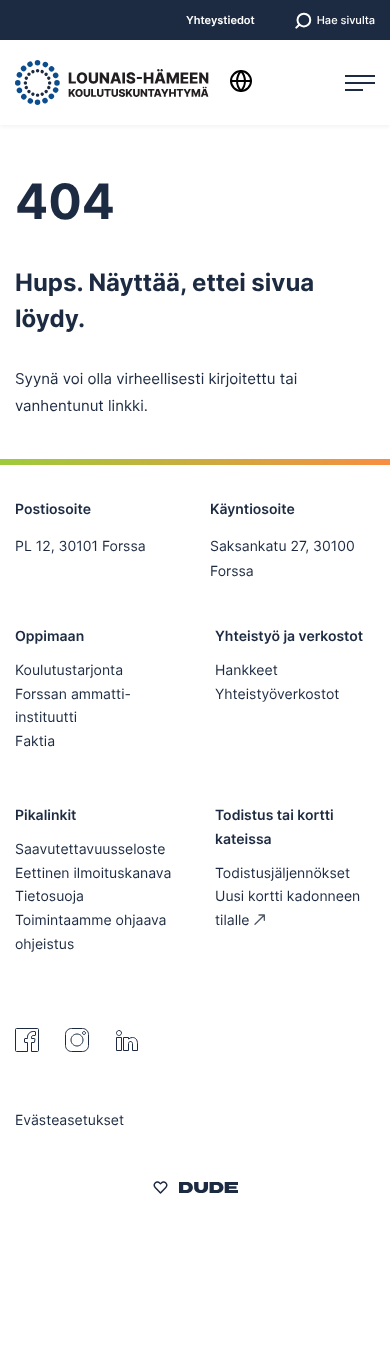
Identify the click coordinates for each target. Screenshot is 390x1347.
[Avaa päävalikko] (360, 83)
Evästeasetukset (69, 1120)
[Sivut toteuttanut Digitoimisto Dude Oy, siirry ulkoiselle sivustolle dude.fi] (195, 1191)
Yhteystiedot (220, 20)
